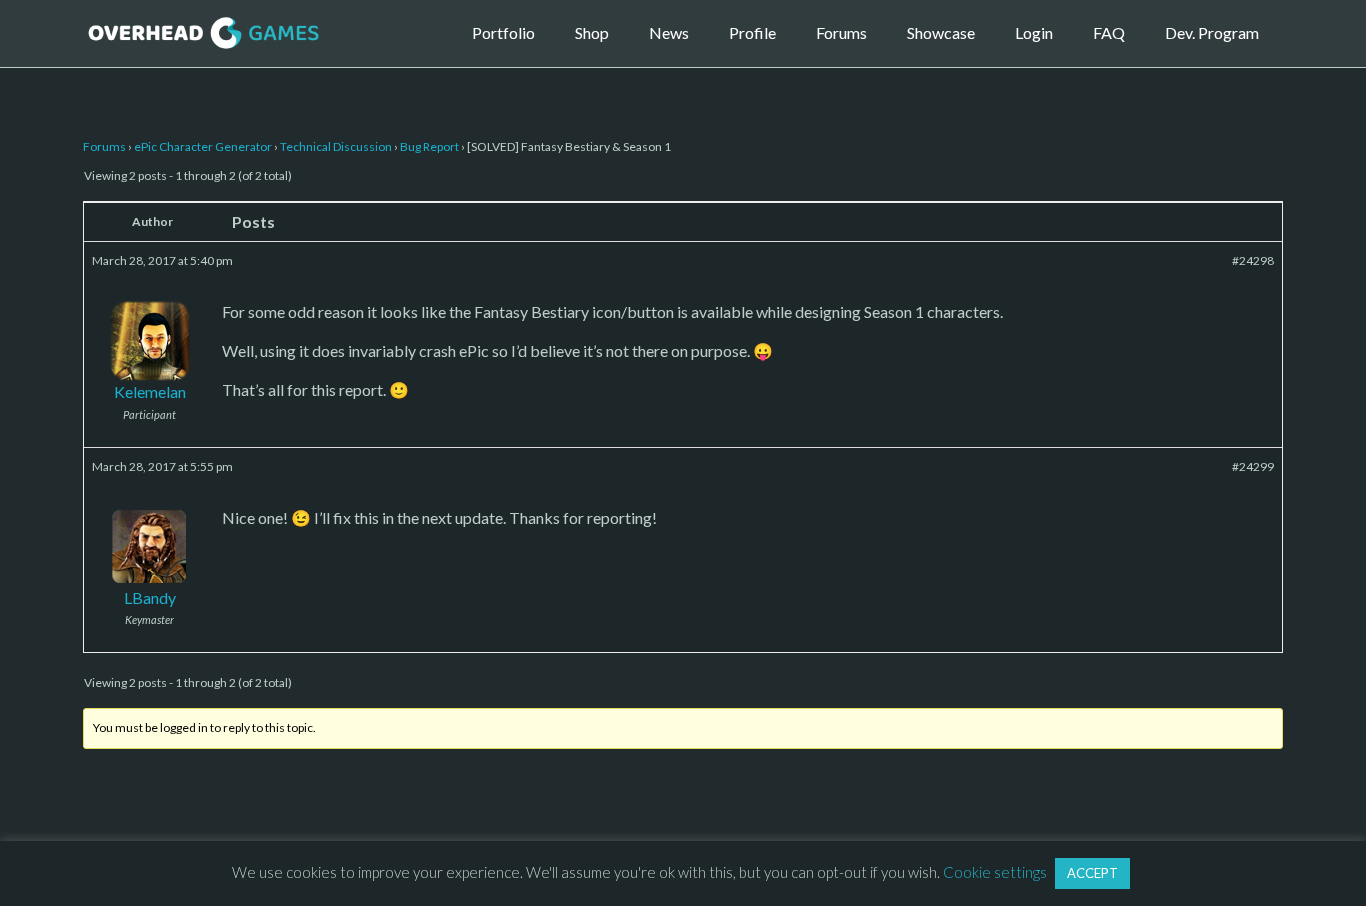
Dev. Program (1212, 32)
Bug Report (429, 146)
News (669, 32)
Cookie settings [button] (995, 872)
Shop (592, 32)
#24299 (1253, 466)
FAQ (1109, 32)
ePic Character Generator (203, 146)
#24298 (1253, 260)
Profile (752, 32)
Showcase (941, 32)
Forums (841, 32)
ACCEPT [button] (1092, 873)
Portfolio (503, 32)
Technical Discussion (336, 146)
